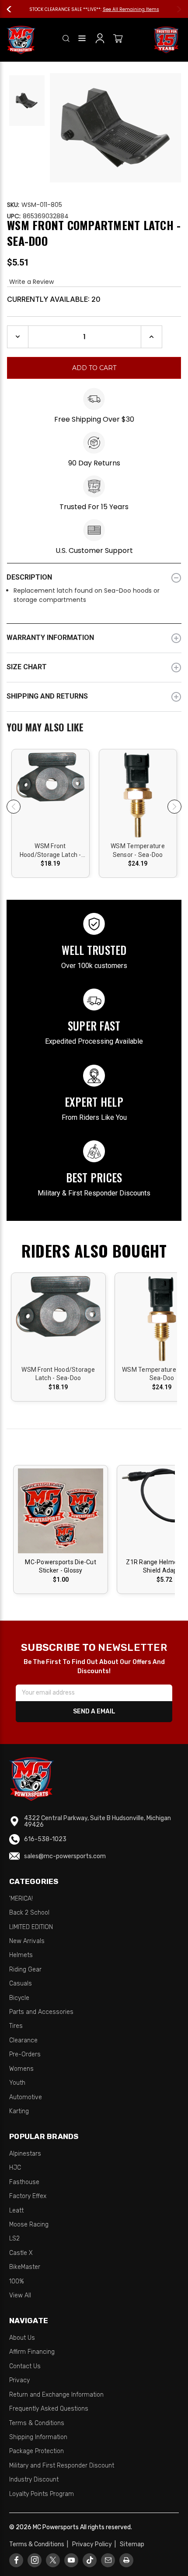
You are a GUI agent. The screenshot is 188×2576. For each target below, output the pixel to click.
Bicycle (19, 1998)
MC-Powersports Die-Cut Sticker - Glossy (61, 1566)
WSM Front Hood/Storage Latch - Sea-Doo (50, 851)
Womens (21, 2069)
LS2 (14, 2239)
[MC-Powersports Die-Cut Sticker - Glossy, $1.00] (61, 1511)
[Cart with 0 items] (118, 40)
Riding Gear (25, 1970)
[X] (53, 2560)
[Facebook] (16, 2560)
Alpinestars (25, 2154)
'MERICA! (21, 1899)
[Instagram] (35, 2560)
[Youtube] (71, 2560)
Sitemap (132, 2544)
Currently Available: (54, 299)
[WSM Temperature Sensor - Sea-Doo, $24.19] (138, 798)
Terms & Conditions (37, 2423)
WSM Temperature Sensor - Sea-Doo (138, 850)
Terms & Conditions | (40, 2544)
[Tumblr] (90, 2560)
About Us (22, 2338)
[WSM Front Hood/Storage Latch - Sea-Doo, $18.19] (50, 798)
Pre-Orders (25, 2054)
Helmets (21, 1955)
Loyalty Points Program (42, 2494)
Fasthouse (24, 2182)
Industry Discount (34, 2480)
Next (175, 9)
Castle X (21, 2253)
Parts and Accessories (41, 2012)
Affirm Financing (32, 2352)
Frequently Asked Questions (49, 2409)
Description (29, 577)
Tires (16, 2026)
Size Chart (27, 667)
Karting (19, 2111)
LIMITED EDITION (31, 1927)
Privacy (19, 2380)
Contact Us (25, 2366)
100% (17, 2281)
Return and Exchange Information (56, 2395)
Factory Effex (28, 2196)
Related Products (94, 729)
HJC (15, 2168)
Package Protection (37, 2451)
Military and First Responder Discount (62, 2466)
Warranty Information (50, 638)
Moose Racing (29, 2225)
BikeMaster (25, 2267)
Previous (13, 9)
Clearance (23, 2040)
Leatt (16, 2211)
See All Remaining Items (131, 9)
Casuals (21, 1984)
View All (20, 2295)
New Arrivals (27, 1941)
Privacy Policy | (95, 2544)
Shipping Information (38, 2437)
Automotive (26, 2097)
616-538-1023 (45, 1839)
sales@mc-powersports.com (65, 1856)
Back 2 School (29, 1913)
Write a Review (31, 282)
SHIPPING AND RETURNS (47, 696)
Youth (17, 2083)
